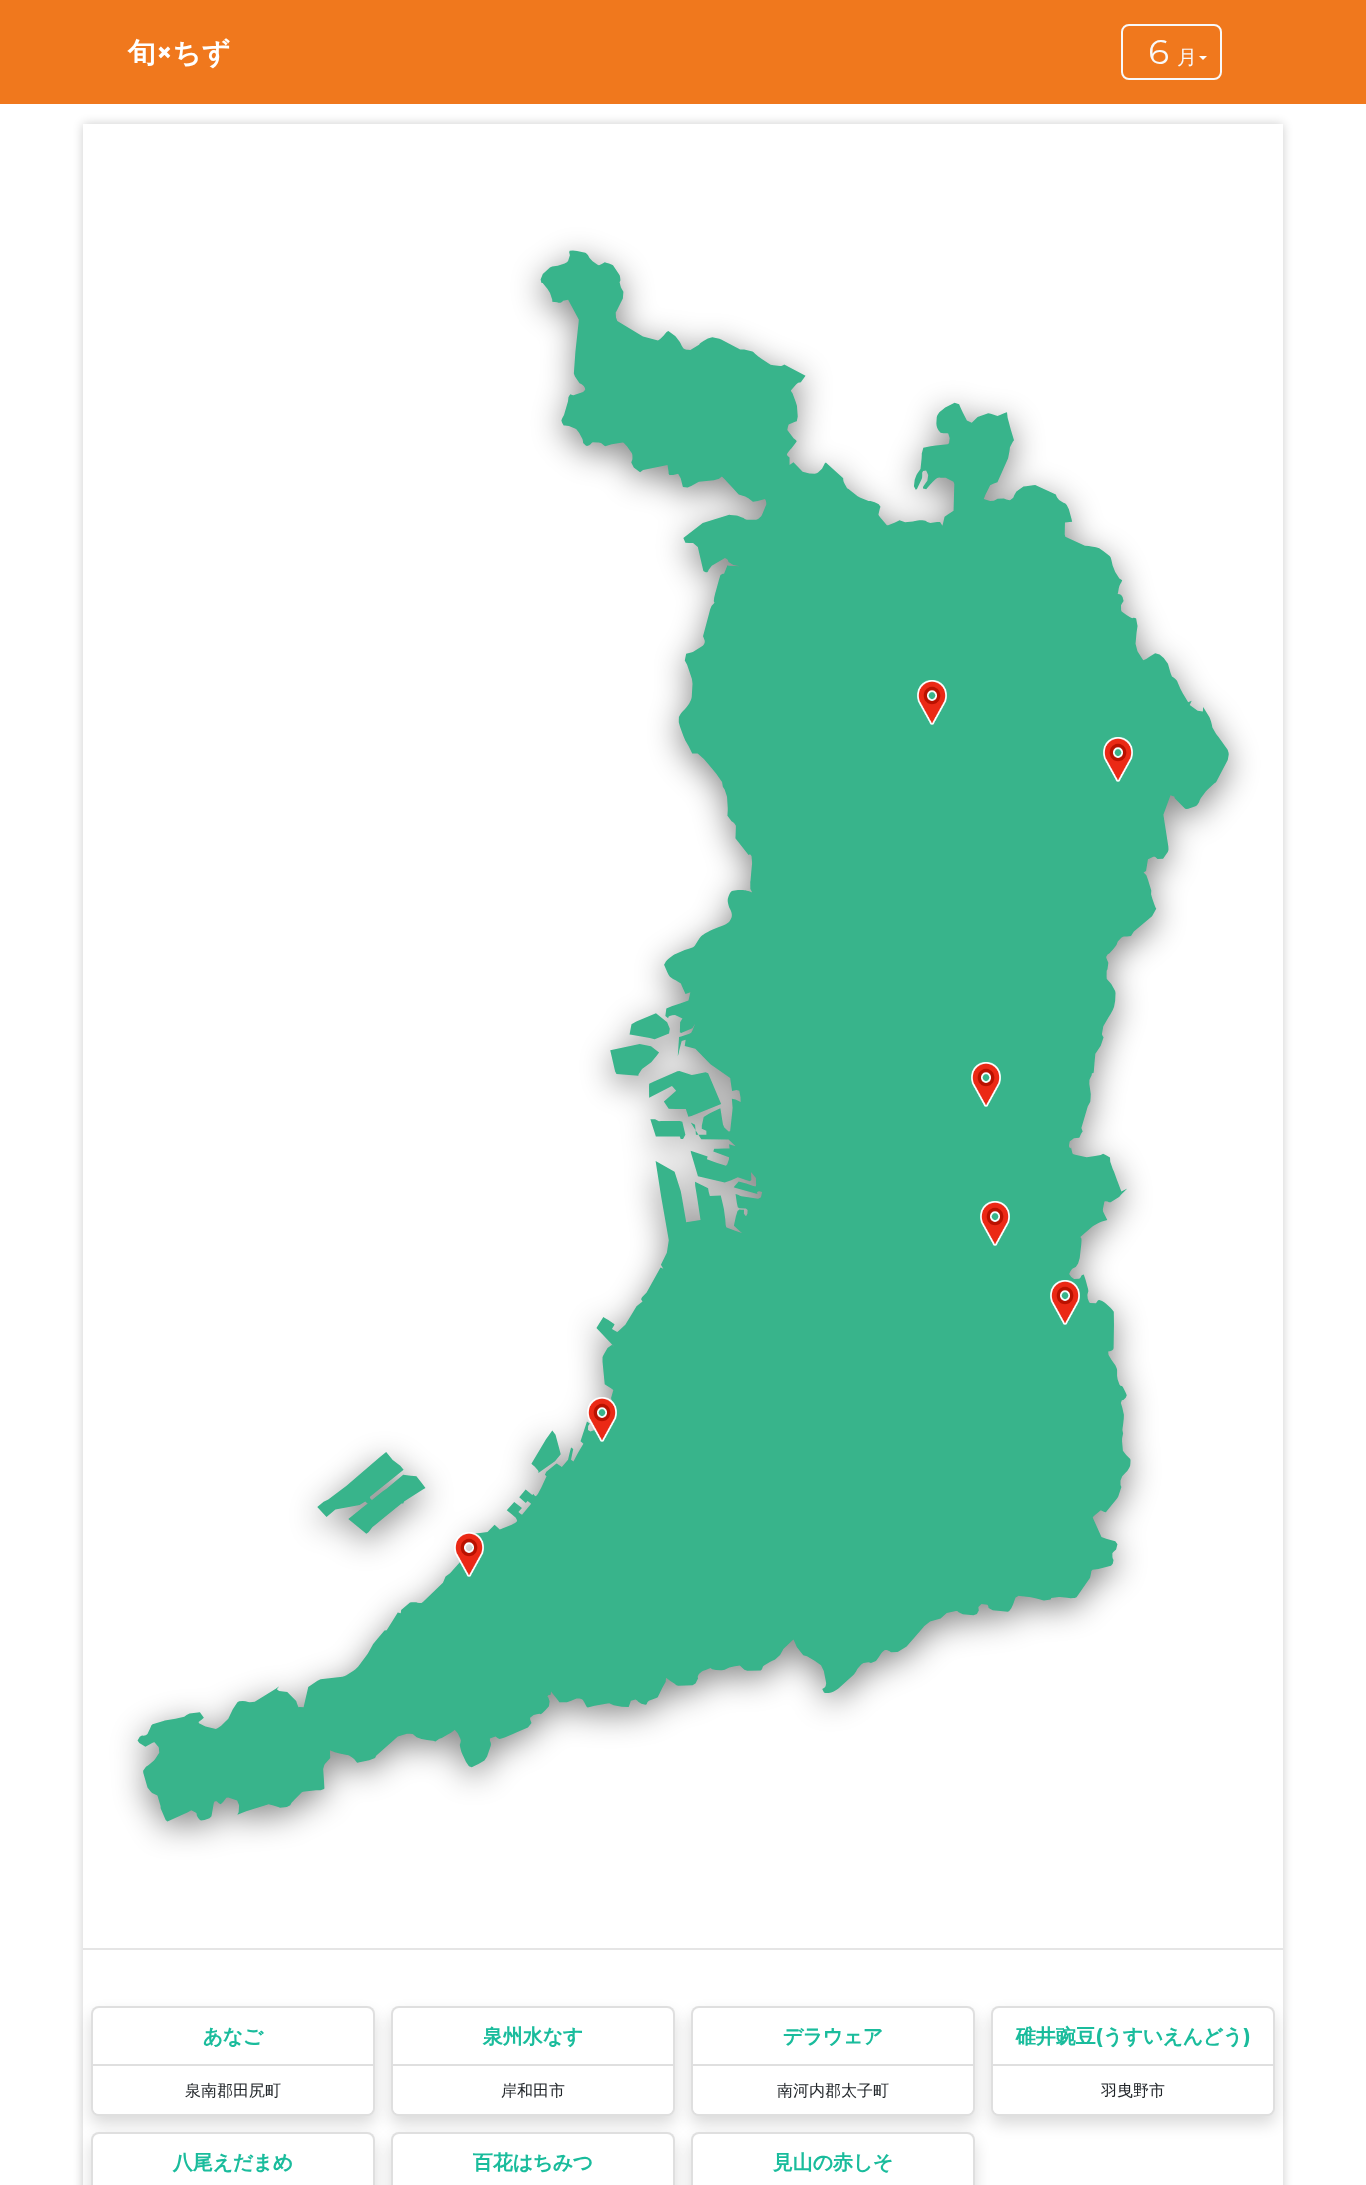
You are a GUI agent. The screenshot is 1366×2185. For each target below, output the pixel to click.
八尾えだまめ (233, 2162)
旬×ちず (179, 52)
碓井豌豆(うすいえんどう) (1133, 2036)
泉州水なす (533, 2036)
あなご (233, 2036)
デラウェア (833, 2036)
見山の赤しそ (833, 2162)
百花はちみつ (533, 2162)
